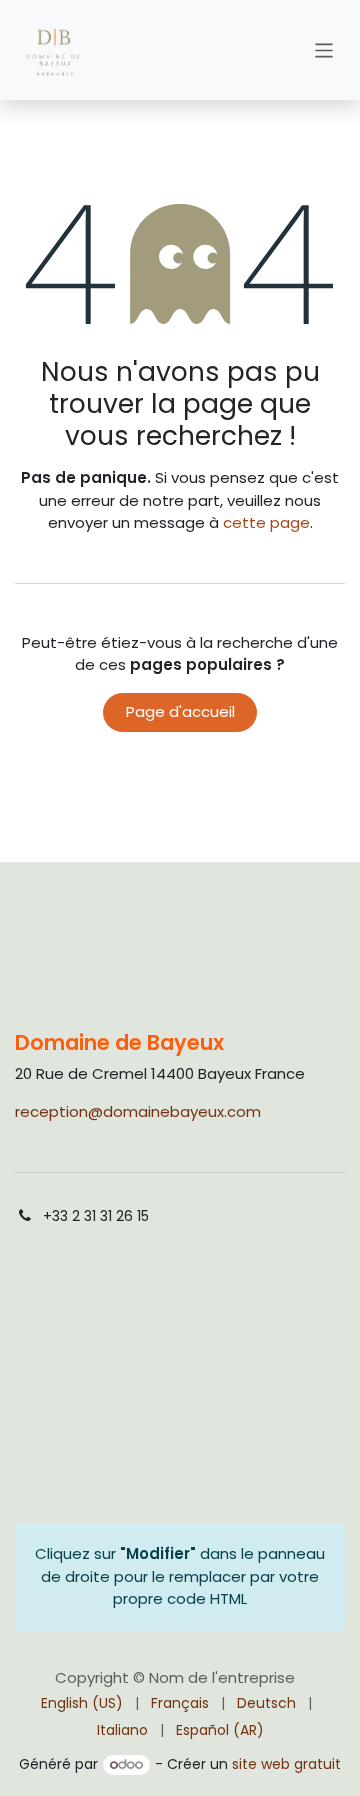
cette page (266, 522)
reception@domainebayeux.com (138, 1111)
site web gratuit (286, 1764)
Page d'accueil (180, 711)
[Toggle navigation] (324, 49)
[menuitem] (82, 1703)
